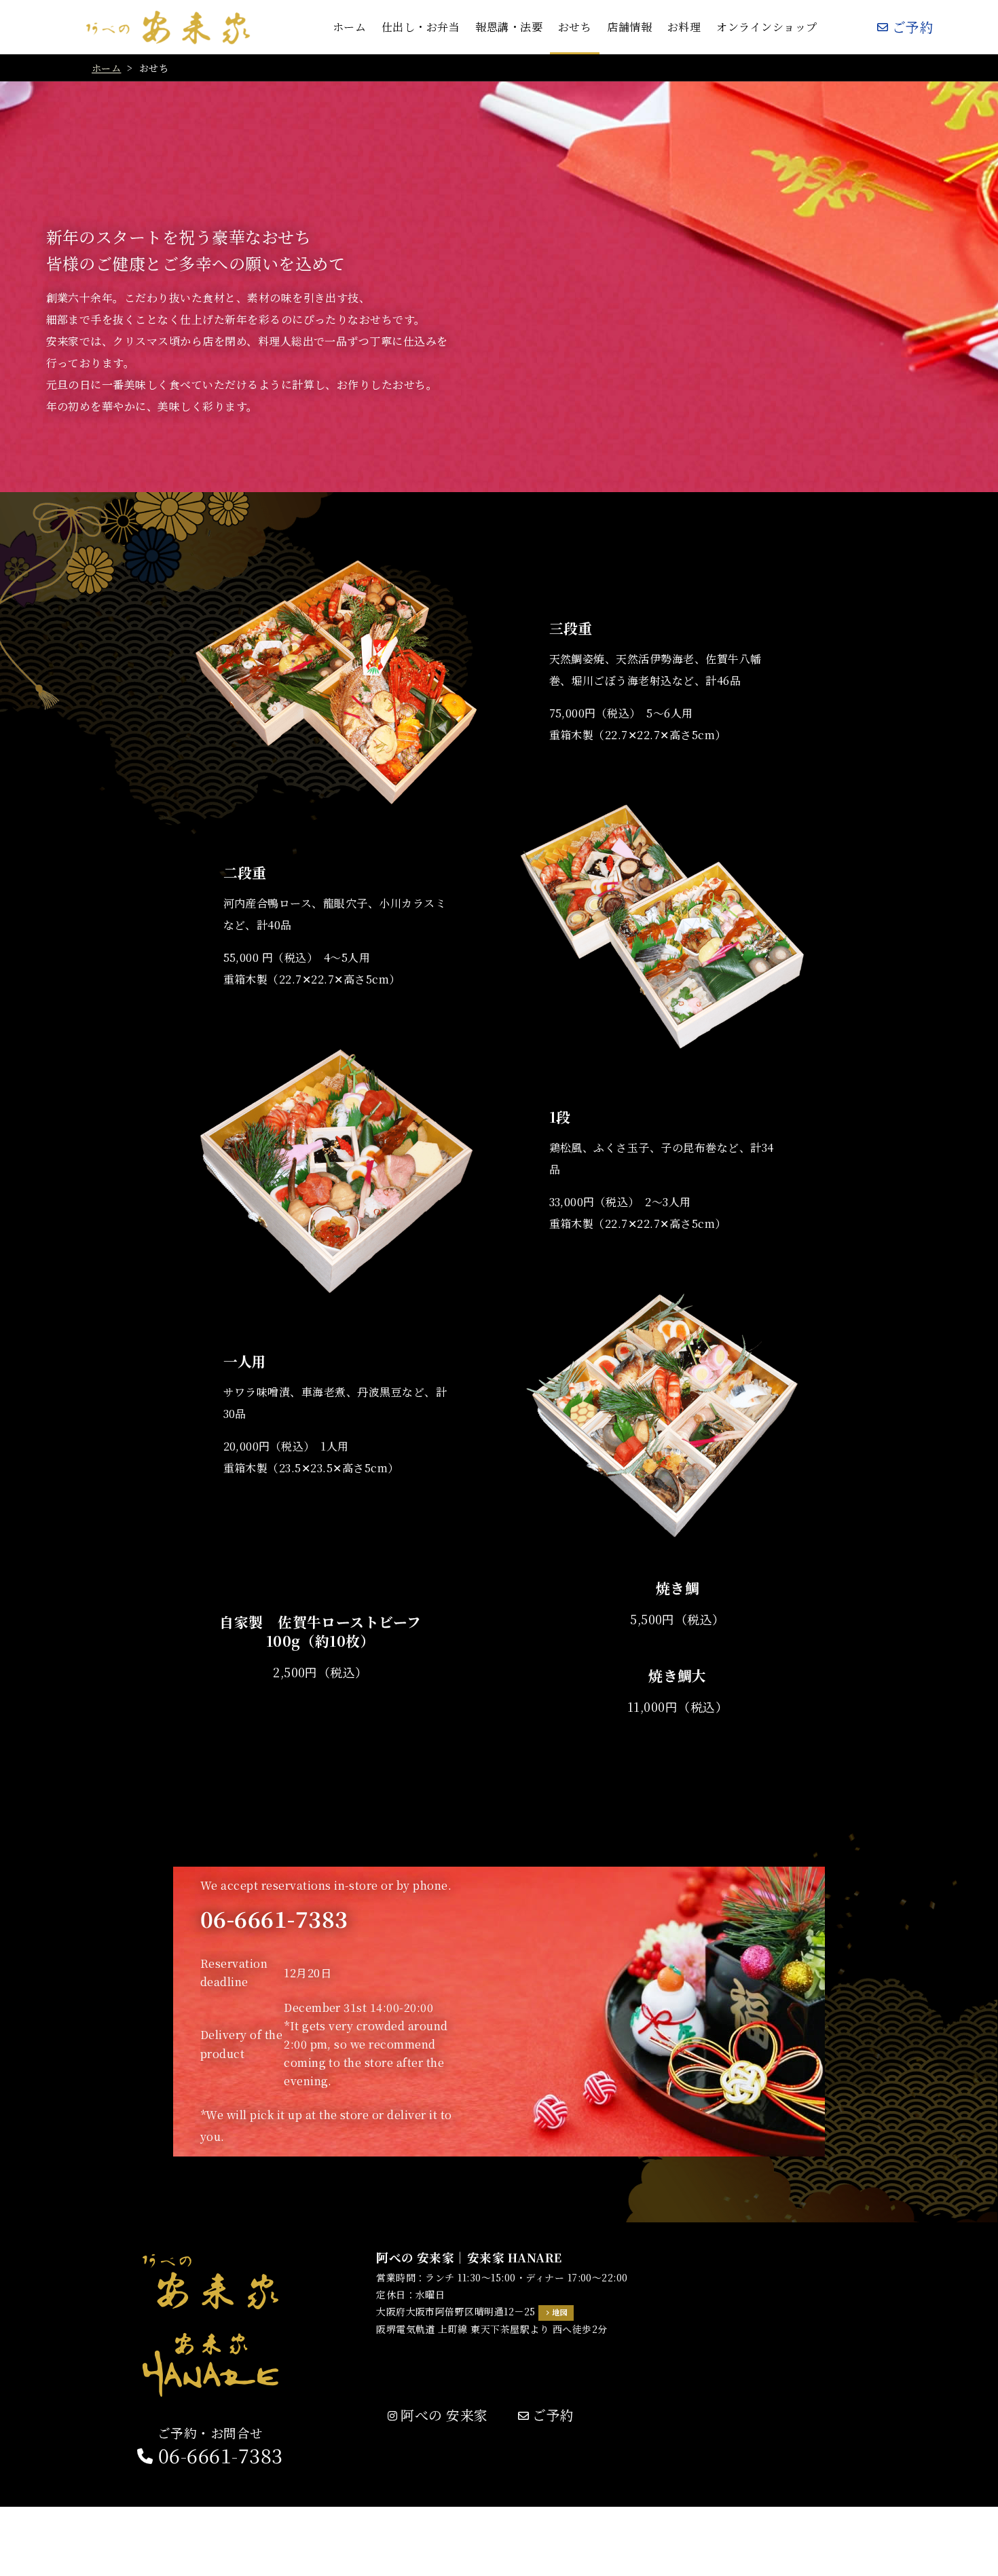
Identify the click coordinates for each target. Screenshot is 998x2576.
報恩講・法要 (509, 27)
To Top (974, 2558)
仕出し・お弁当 (421, 27)
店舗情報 (629, 27)
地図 (560, 2312)
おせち (575, 27)
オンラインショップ (766, 27)
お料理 (684, 27)
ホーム (349, 27)
